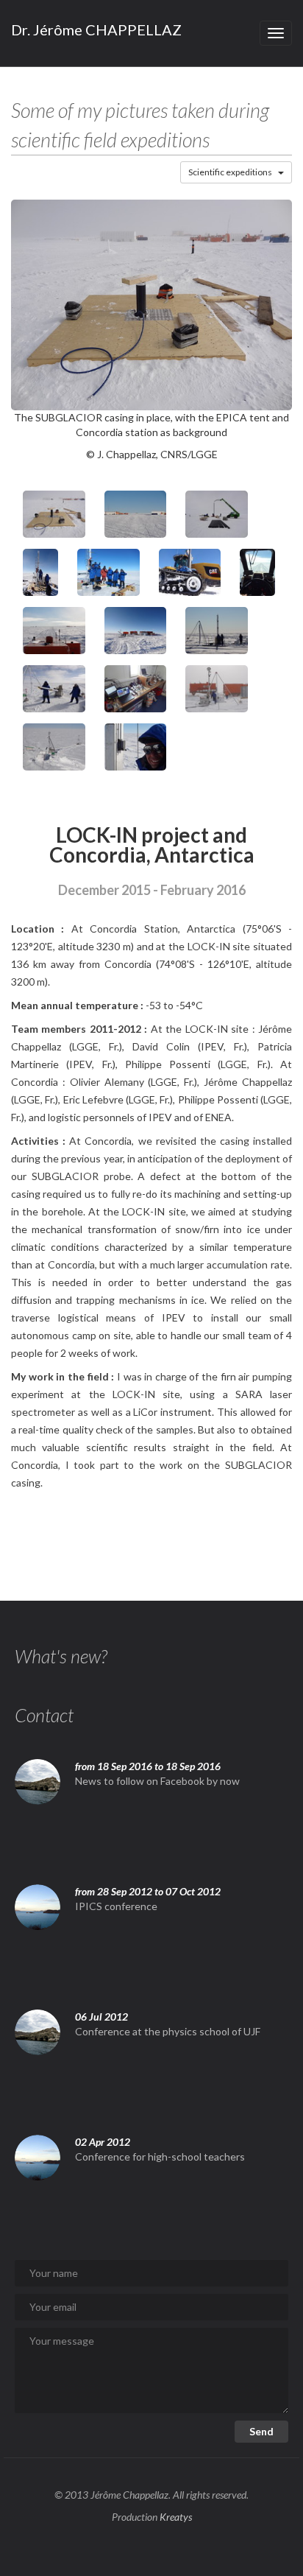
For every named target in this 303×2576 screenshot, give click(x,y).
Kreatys (176, 2517)
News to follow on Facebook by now (157, 1781)
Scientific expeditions (230, 172)
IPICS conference (116, 1906)
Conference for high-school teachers (160, 2156)
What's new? (61, 1656)
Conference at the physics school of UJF (168, 2031)
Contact (44, 1715)
